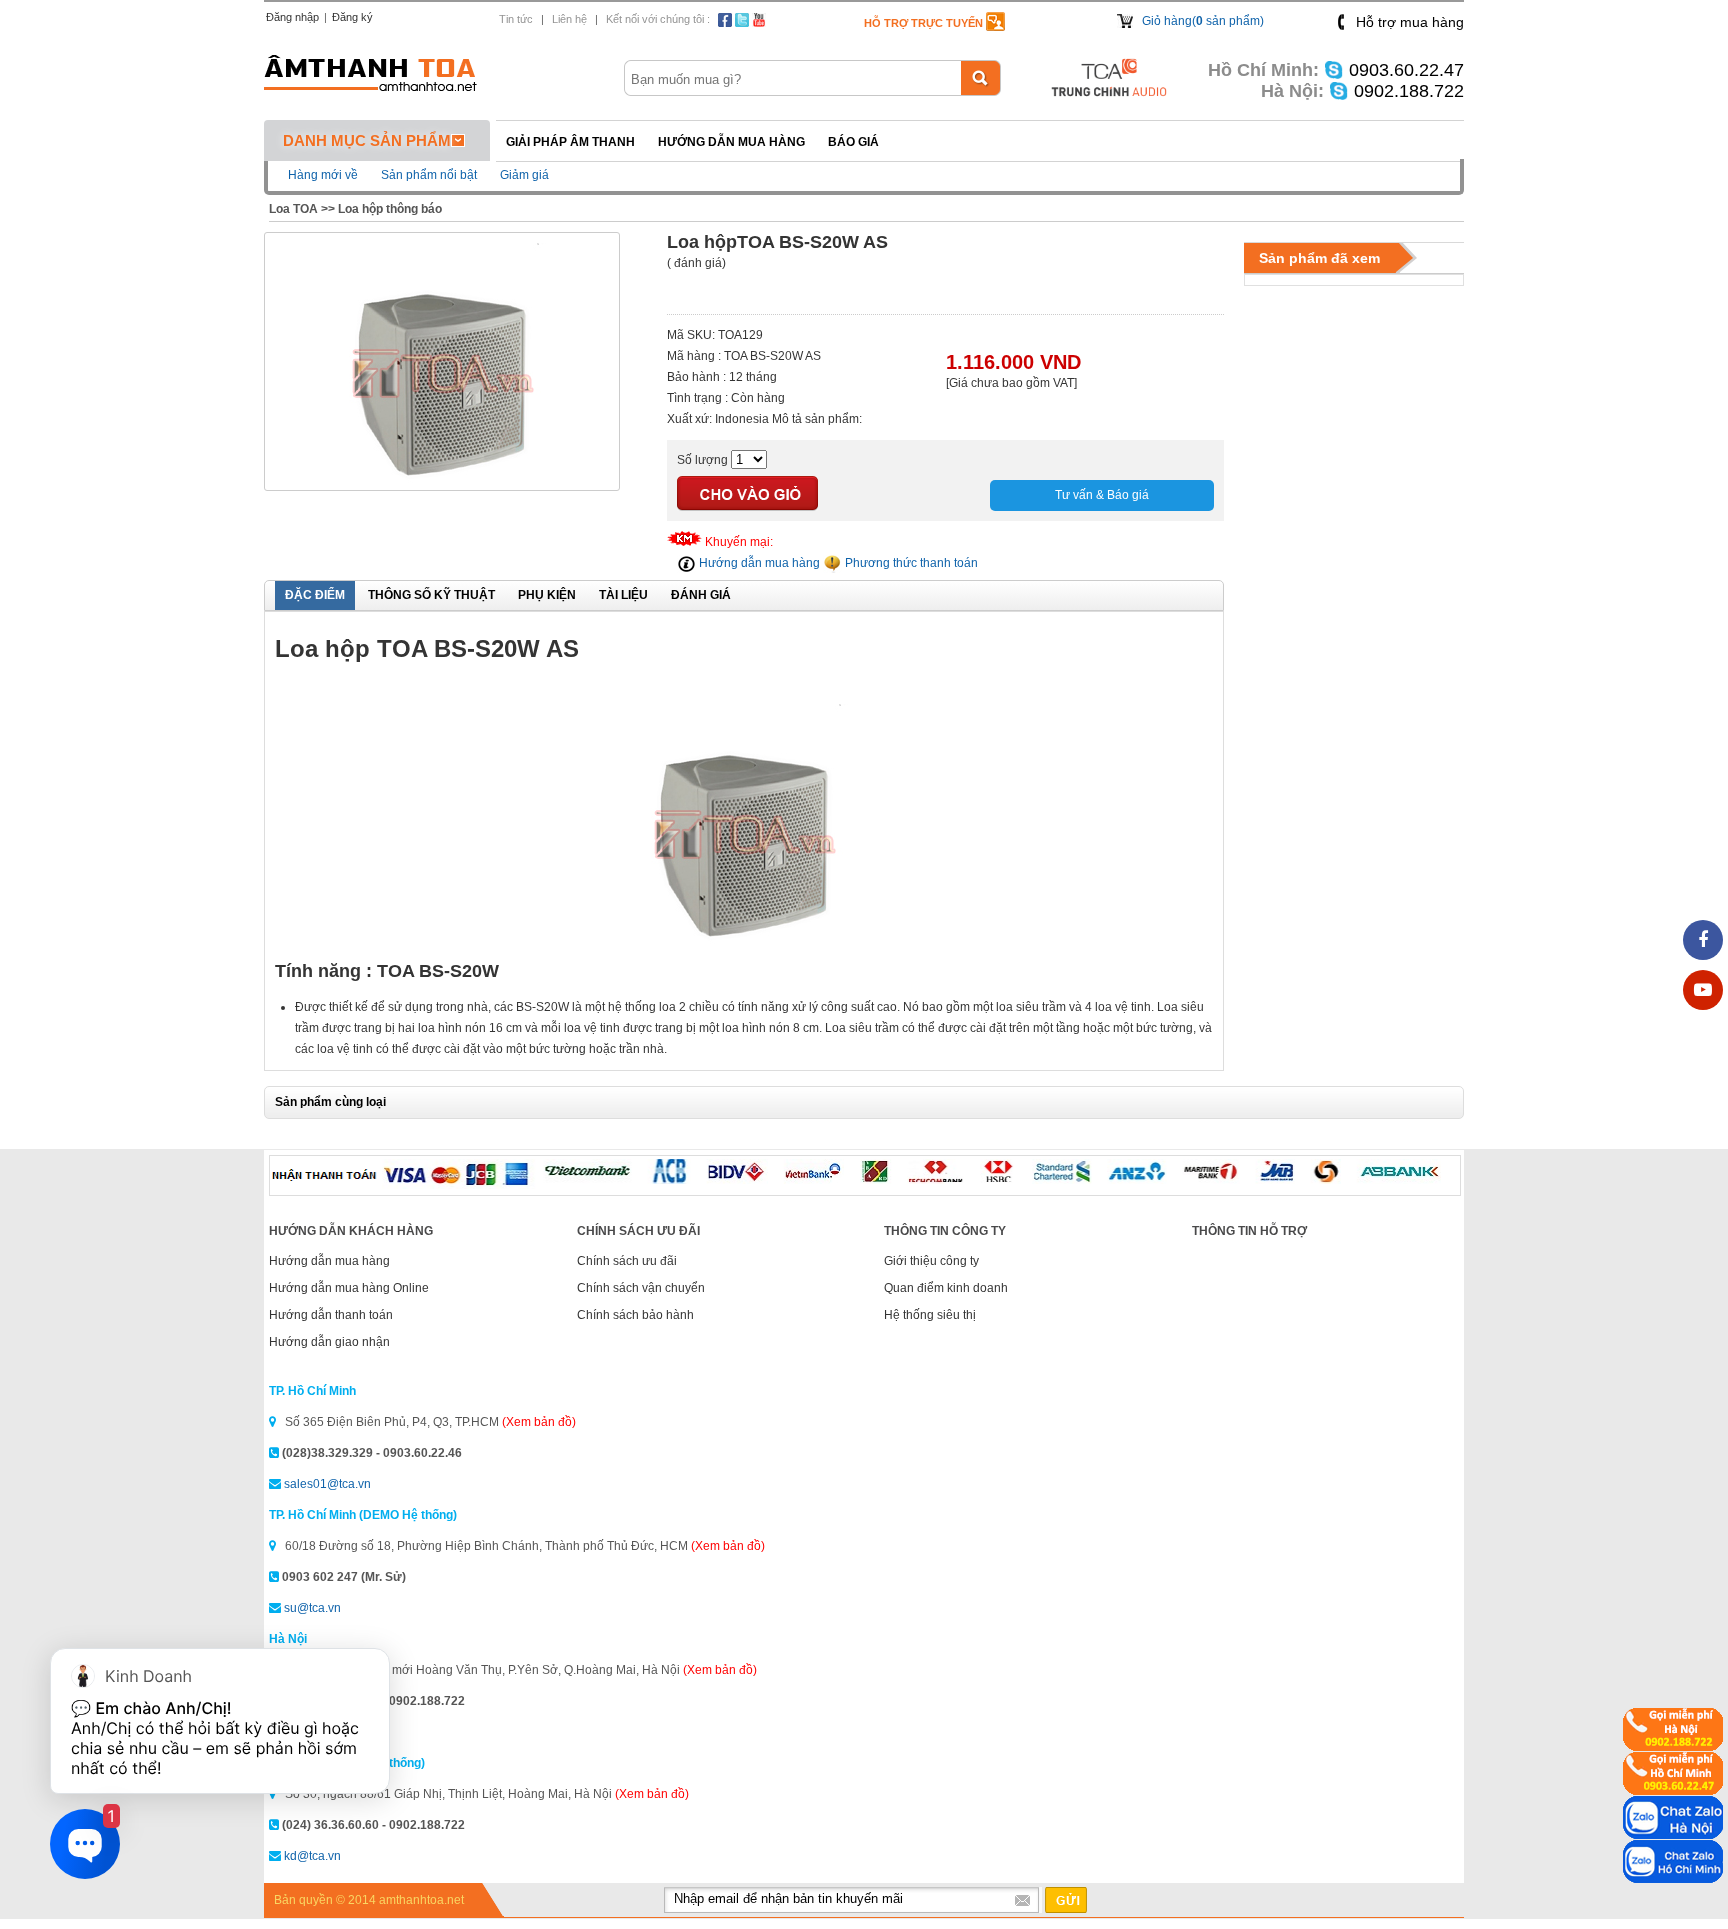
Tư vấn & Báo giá (1102, 495)
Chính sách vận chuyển (641, 1288)
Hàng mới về (323, 175)
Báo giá (853, 142)
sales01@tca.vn (327, 1484)
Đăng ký (352, 17)
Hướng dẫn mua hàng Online (349, 1288)
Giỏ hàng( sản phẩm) (1203, 21)
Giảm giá (524, 175)
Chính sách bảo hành (635, 1315)
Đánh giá (701, 595)
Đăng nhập (292, 17)
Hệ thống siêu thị (930, 1315)
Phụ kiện (547, 595)
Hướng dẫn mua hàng (731, 142)
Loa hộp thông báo (390, 209)
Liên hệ (569, 19)
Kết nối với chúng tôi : (658, 19)
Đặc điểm (315, 595)
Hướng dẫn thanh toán (331, 1315)
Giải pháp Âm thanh (570, 142)
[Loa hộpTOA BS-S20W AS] (442, 481)
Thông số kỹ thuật (431, 595)
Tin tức (516, 19)
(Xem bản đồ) (539, 1422)
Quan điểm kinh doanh (946, 1288)
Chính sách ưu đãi (627, 1261)
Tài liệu (623, 595)
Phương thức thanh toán (910, 563)
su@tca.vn (312, 1608)
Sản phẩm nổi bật (429, 175)
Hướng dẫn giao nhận (329, 1342)
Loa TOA (293, 209)
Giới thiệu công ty (931, 1261)
